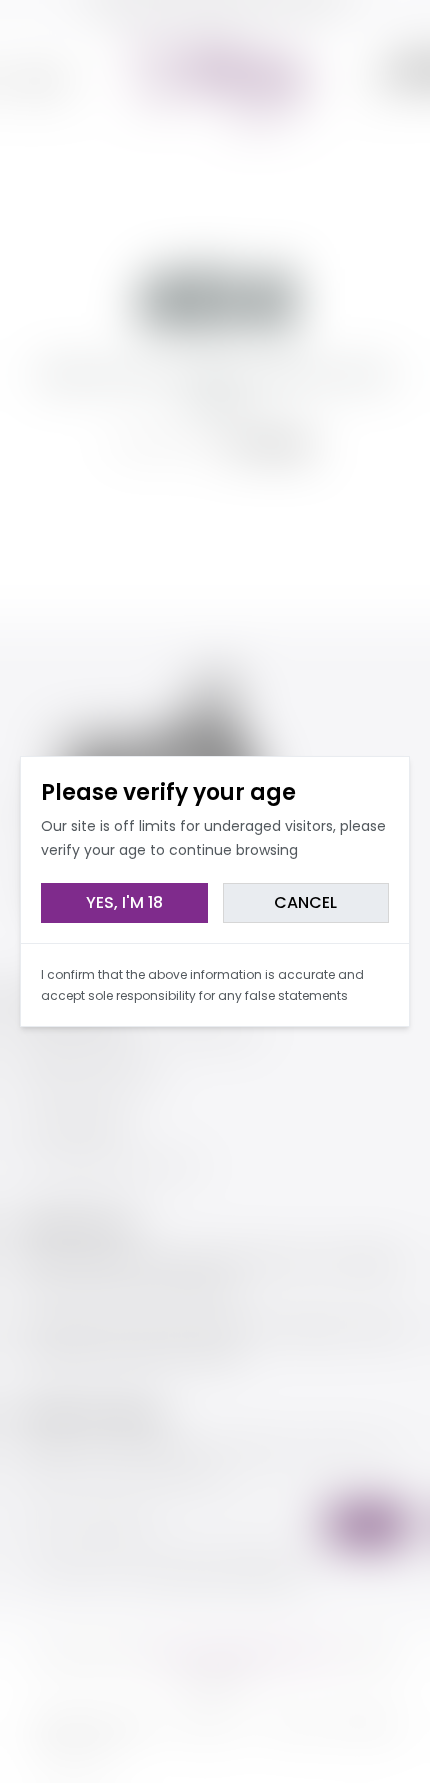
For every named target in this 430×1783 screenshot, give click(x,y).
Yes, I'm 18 (124, 902)
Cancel (305, 902)
